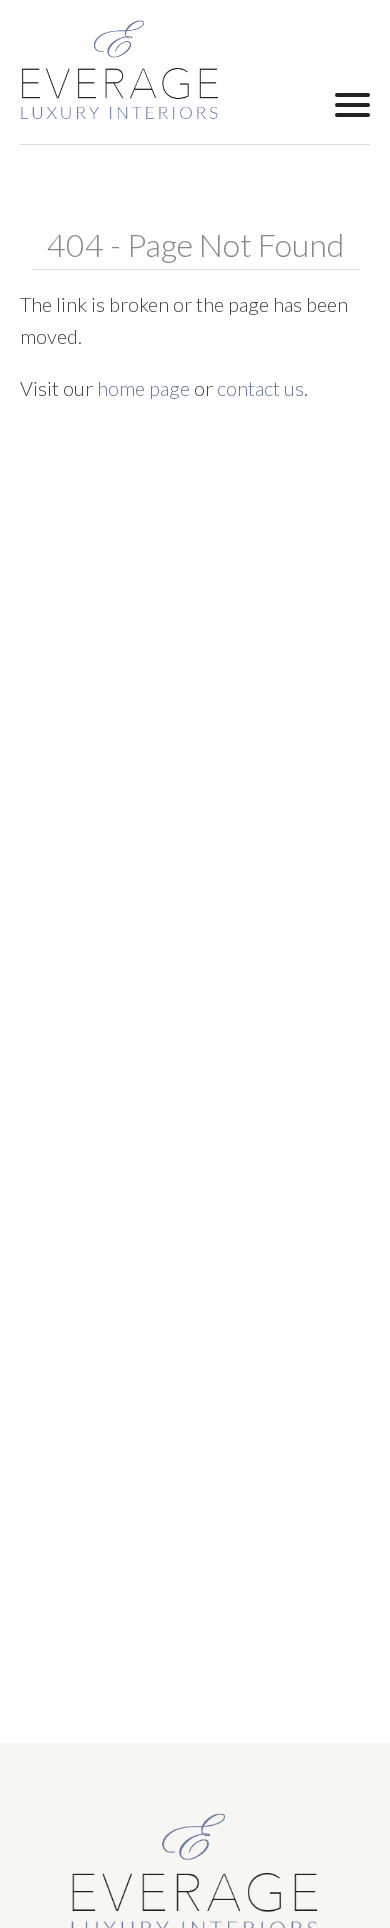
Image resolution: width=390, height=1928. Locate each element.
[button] (352, 104)
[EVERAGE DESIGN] (120, 70)
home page (143, 388)
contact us (260, 388)
